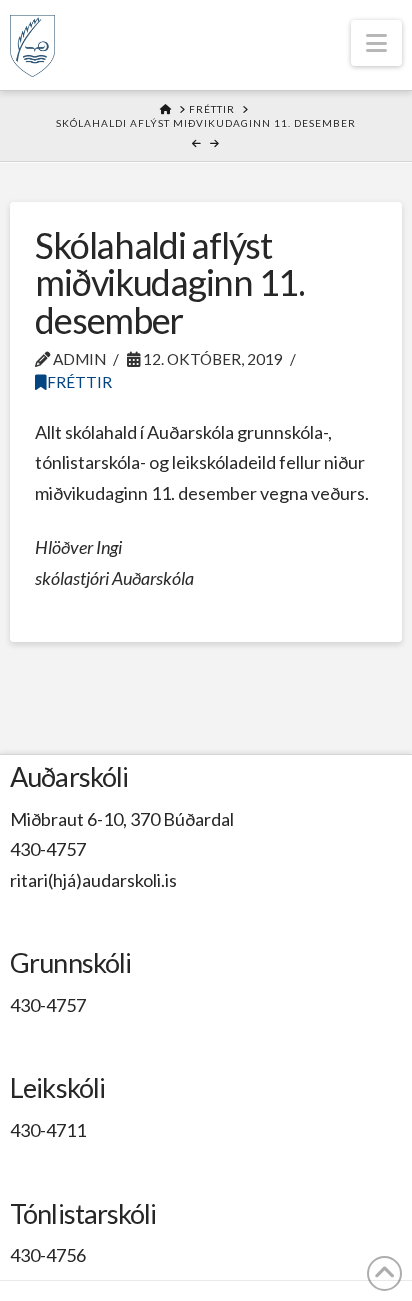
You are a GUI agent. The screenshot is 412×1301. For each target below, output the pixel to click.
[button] (376, 43)
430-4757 (48, 849)
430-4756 (48, 1255)
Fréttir (79, 382)
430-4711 (48, 1130)
